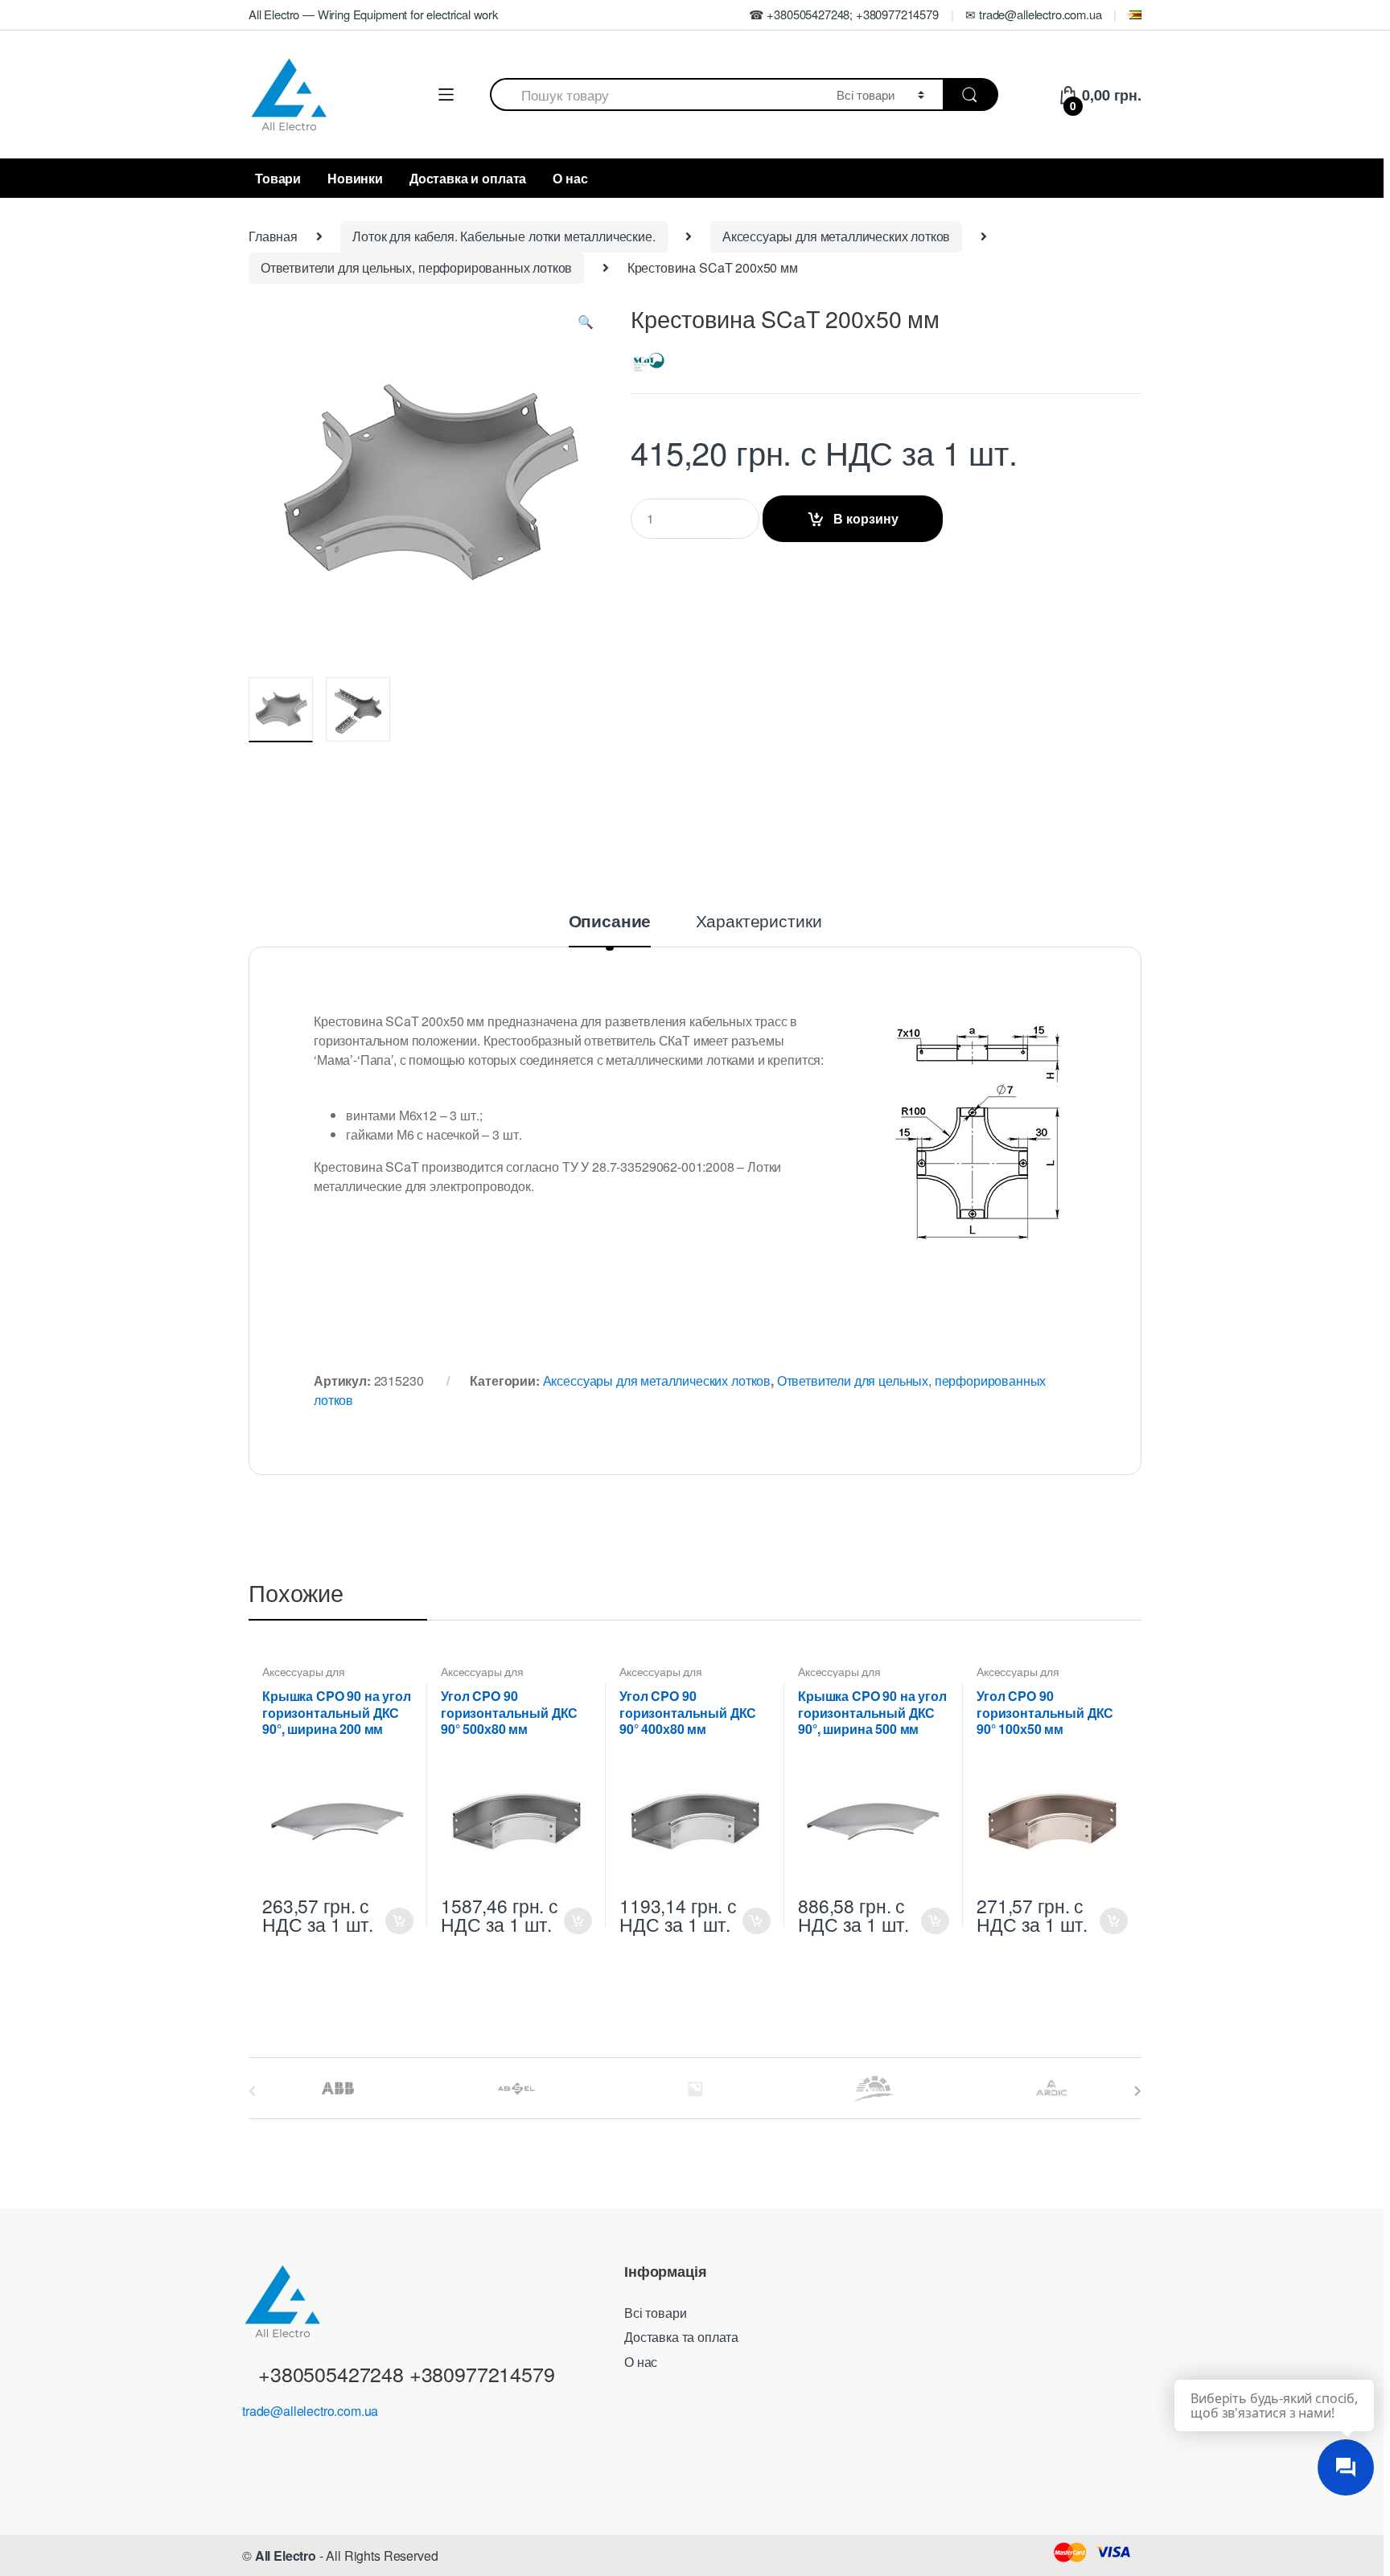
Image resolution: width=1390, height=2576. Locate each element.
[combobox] (654, 94)
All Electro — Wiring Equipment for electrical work (373, 14)
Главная (273, 236)
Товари (278, 178)
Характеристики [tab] (759, 922)
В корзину (866, 518)
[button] (586, 325)
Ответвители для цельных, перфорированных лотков (416, 267)
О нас (570, 178)
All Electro (286, 2555)
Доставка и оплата (468, 178)
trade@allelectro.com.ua (310, 2411)
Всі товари (655, 2313)
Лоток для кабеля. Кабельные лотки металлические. (504, 236)
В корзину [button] (399, 1921)
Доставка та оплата (681, 2337)
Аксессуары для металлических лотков (836, 236)
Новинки (355, 178)
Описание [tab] (610, 922)
